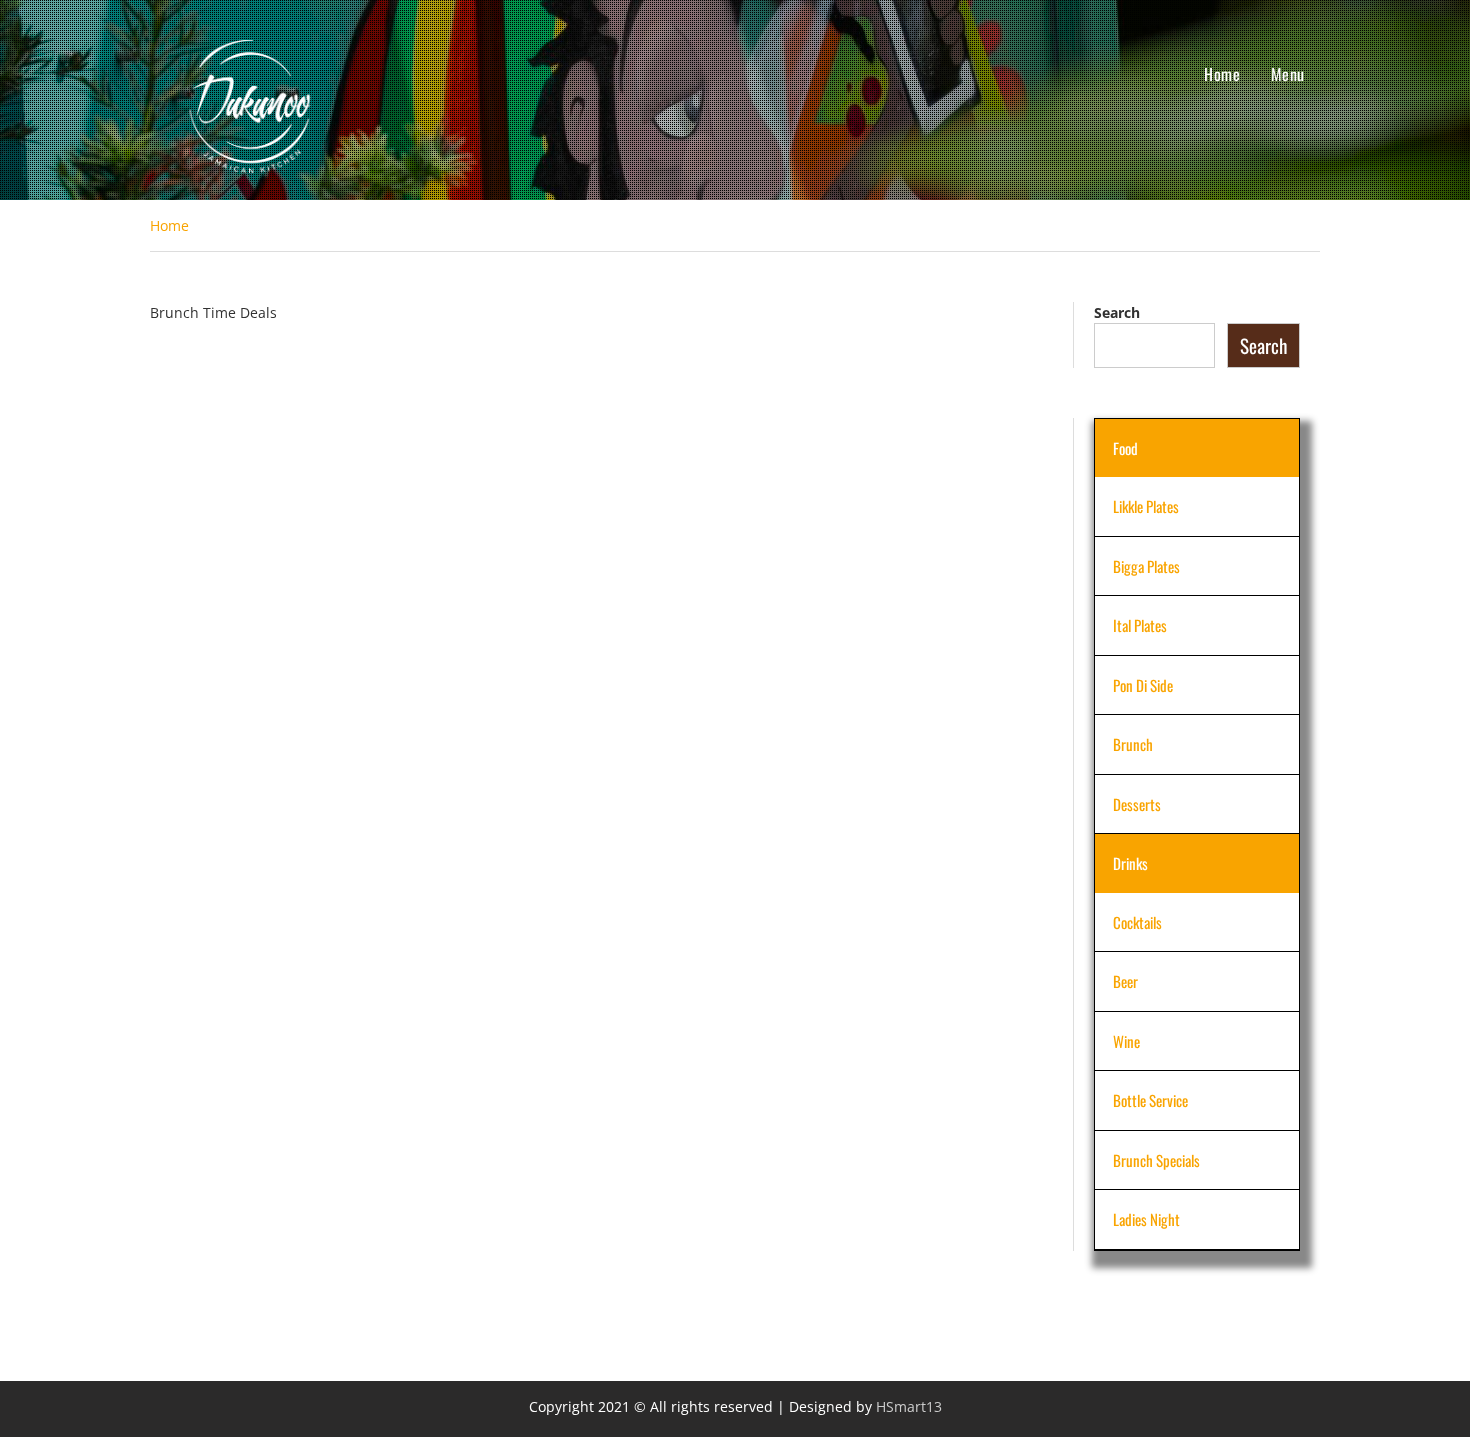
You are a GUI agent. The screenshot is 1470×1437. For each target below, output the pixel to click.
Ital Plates (1140, 625)
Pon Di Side (1143, 685)
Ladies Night (1146, 1219)
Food (1125, 448)
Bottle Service (1150, 1100)
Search (1117, 312)
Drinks (1130, 863)
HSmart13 (909, 1406)
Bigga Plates (1146, 566)
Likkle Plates (1146, 506)
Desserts (1137, 804)
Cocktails (1137, 922)
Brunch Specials (1156, 1160)
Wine (1126, 1041)
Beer (1125, 981)
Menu (1288, 74)
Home (1222, 74)
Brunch (1133, 744)
